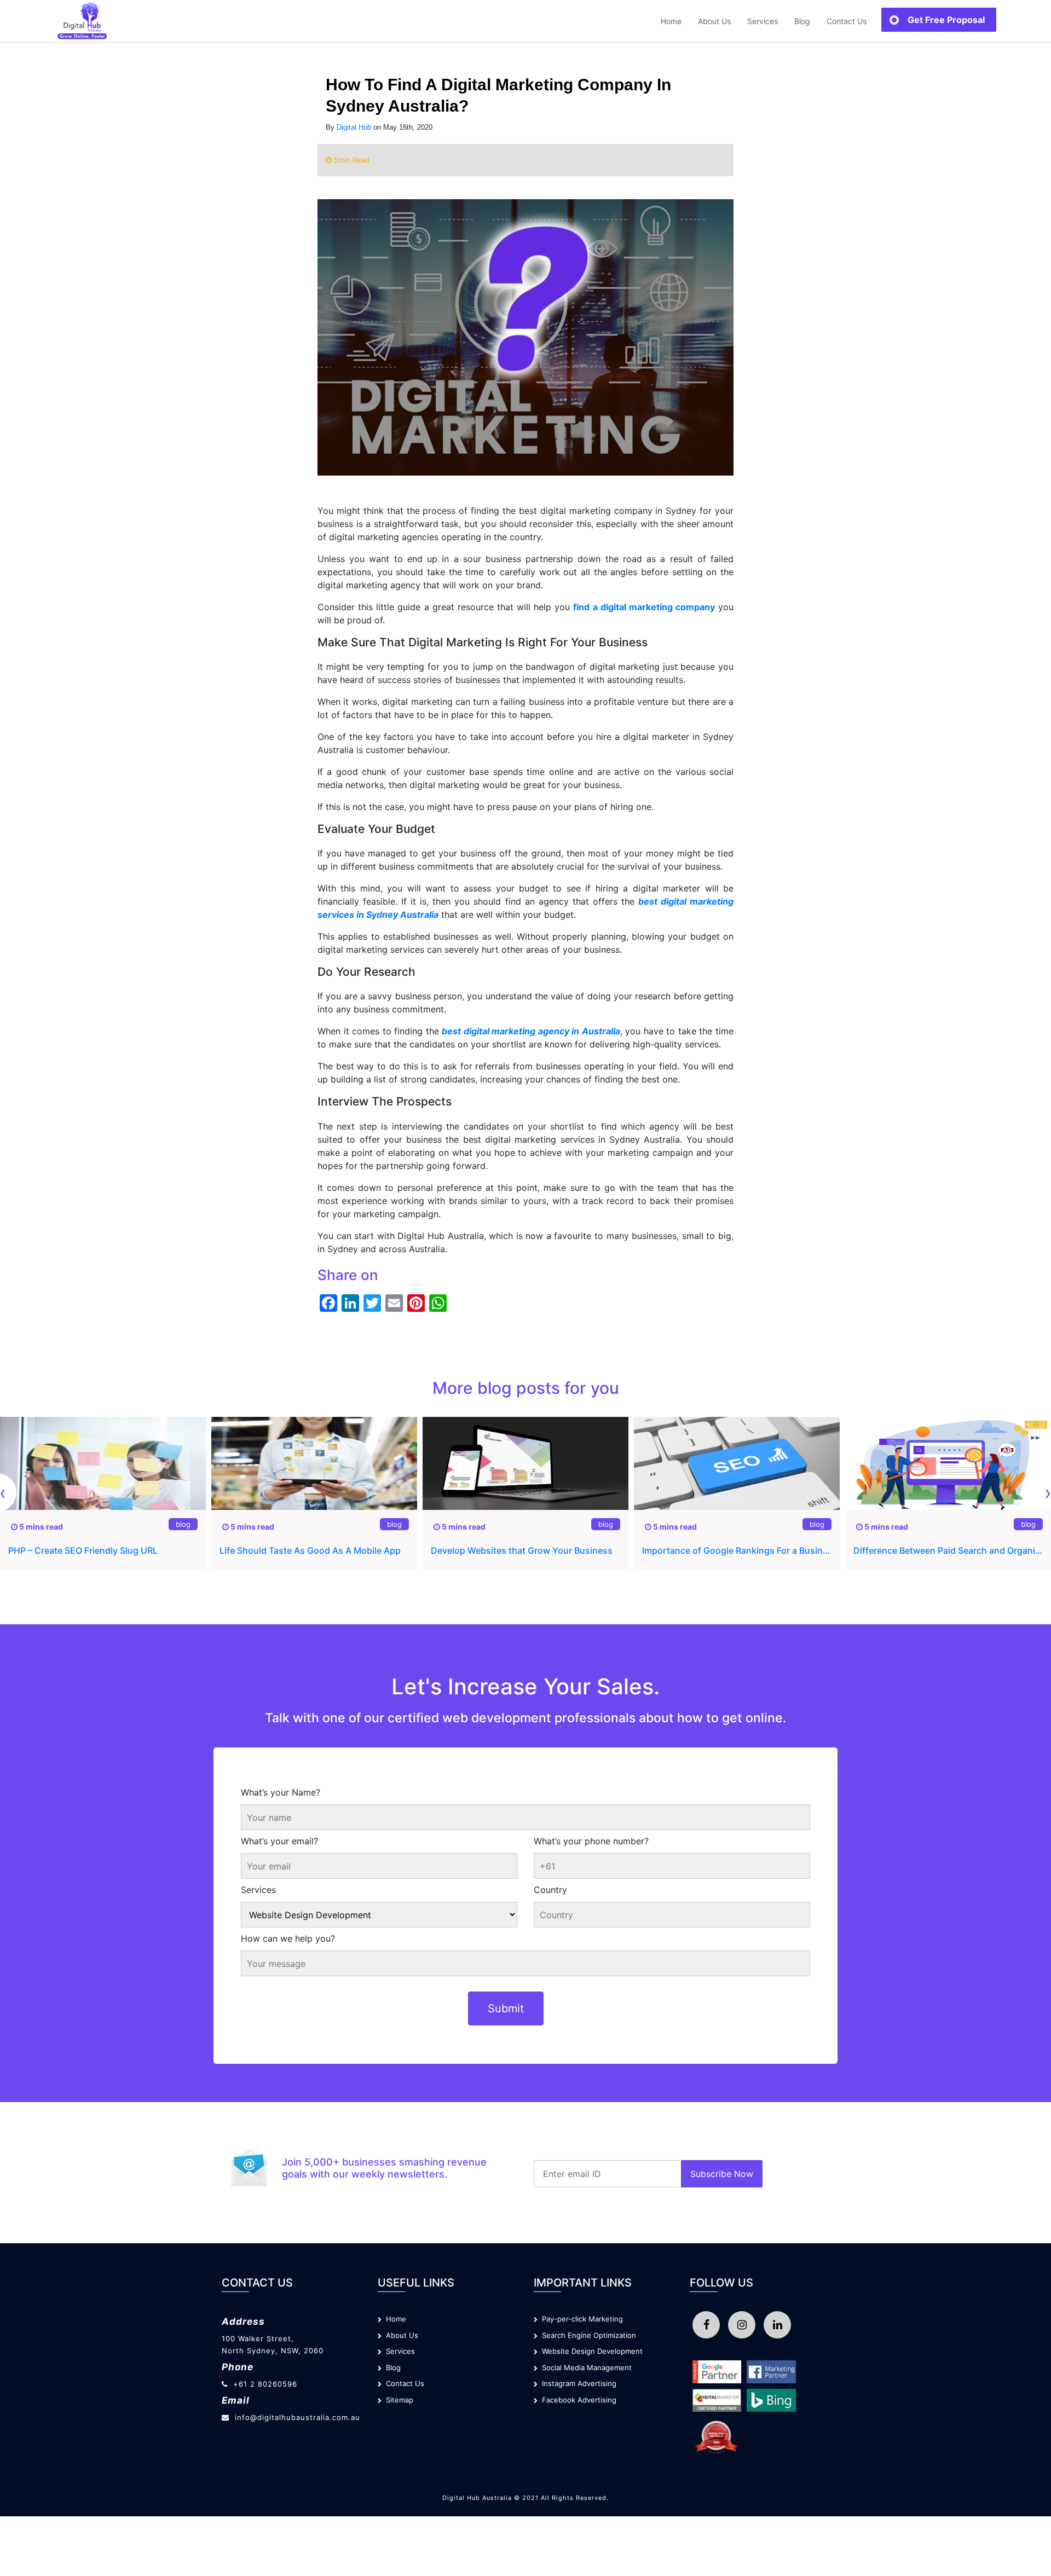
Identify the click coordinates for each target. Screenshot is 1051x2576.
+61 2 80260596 (265, 2384)
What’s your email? (279, 1841)
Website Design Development (590, 2351)
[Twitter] (742, 2325)
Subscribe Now (722, 2174)
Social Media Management (585, 2367)
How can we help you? (288, 1938)
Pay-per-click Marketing (580, 2319)
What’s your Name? (281, 1792)
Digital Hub (354, 127)
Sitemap (397, 2400)
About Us (714, 21)
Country (550, 1890)
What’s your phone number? (591, 1841)
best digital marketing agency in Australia (531, 1031)
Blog (802, 21)
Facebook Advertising (577, 2400)
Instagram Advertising (577, 2383)
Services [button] (763, 21)
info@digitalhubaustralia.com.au (298, 2417)
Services (258, 1890)
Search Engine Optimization (587, 2335)
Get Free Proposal (946, 20)
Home (671, 21)
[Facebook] (706, 2325)
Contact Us (847, 21)
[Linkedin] (777, 2325)
